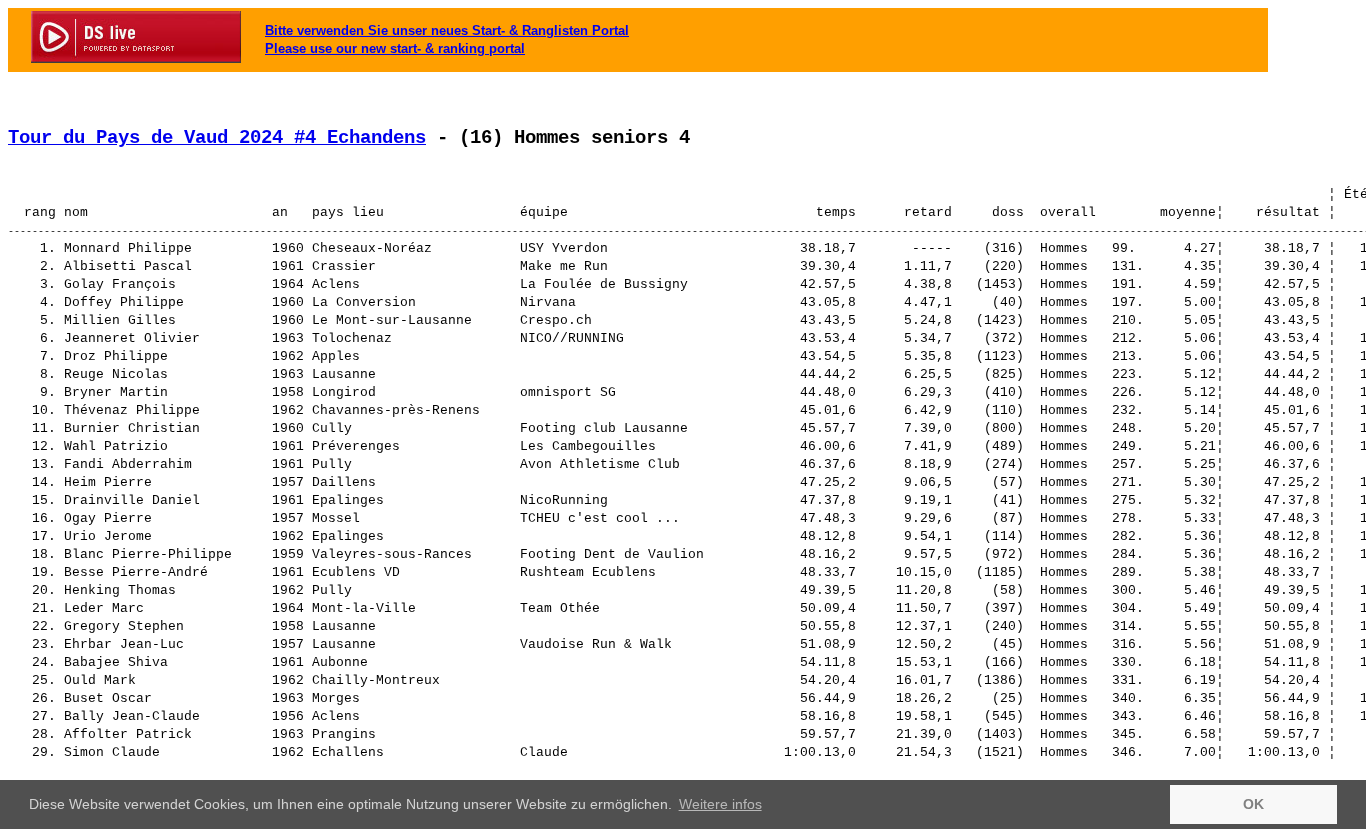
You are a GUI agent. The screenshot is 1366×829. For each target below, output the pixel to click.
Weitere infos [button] (720, 804)
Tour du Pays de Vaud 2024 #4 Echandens (217, 138)
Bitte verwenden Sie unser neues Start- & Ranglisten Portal (447, 30)
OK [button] (1253, 804)
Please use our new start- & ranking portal (395, 48)
